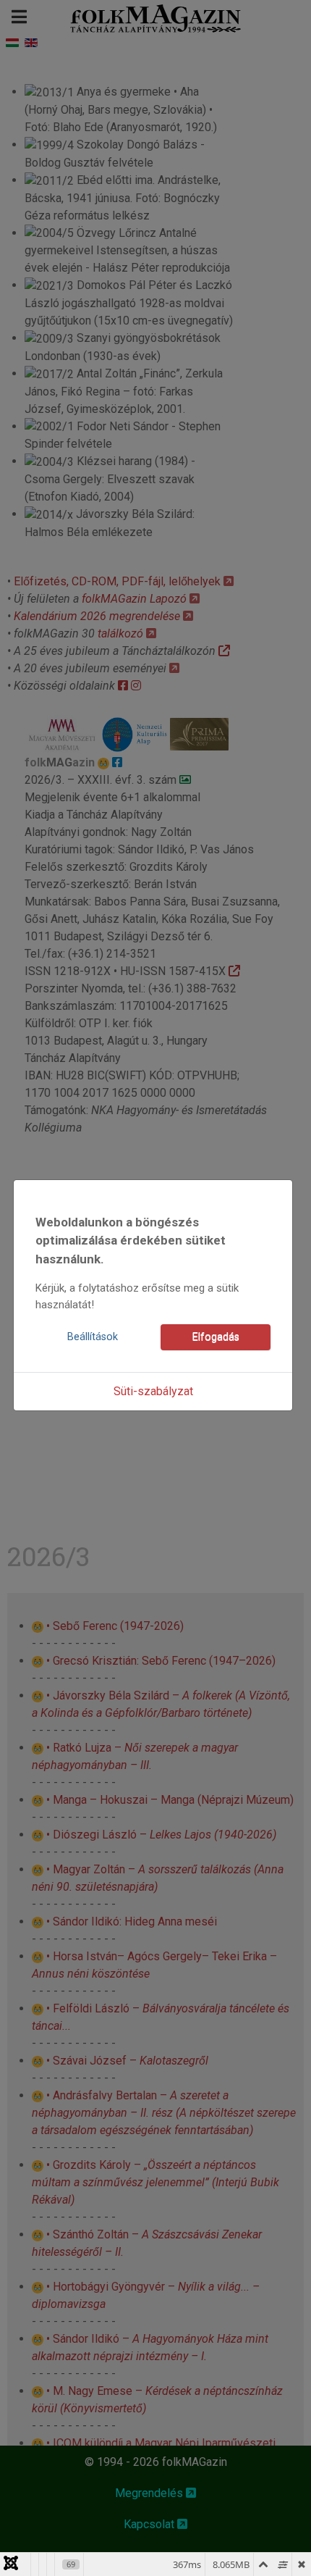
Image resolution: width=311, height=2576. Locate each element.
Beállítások (93, 1337)
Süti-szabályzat (153, 1391)
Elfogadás (216, 1337)
